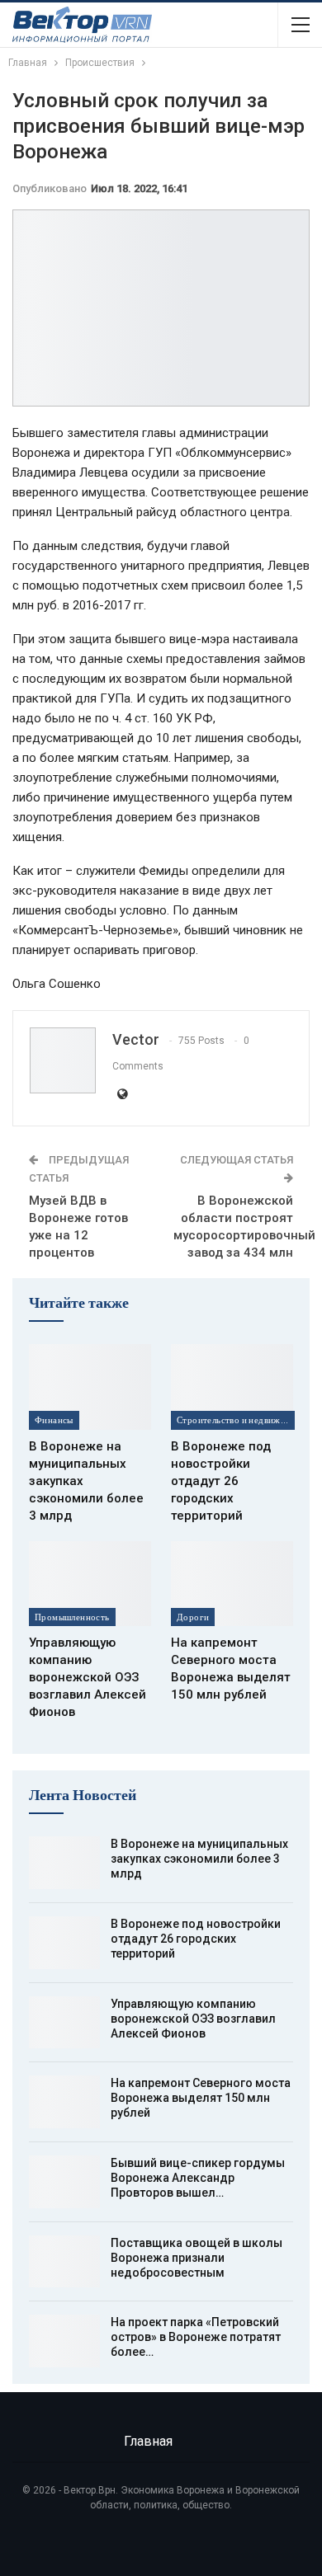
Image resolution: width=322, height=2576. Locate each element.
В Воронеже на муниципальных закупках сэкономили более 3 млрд (199, 1859)
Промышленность (72, 1617)
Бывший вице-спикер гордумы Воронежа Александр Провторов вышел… (198, 2178)
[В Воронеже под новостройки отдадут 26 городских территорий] (232, 1387)
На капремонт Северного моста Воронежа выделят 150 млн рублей (201, 2098)
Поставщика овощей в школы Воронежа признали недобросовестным (197, 2258)
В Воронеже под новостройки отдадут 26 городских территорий (196, 1939)
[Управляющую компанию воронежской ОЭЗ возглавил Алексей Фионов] (90, 1584)
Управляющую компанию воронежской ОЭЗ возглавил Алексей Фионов (193, 2019)
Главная (148, 2441)
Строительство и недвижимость (236, 1420)
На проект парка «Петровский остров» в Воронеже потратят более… (196, 2337)
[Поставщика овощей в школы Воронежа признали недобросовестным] (64, 2262)
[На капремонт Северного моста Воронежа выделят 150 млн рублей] (232, 1584)
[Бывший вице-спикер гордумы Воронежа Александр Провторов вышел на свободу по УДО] (64, 2182)
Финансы (54, 1420)
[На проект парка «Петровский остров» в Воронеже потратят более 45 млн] (64, 2341)
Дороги (193, 1617)
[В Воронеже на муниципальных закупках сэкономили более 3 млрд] (90, 1387)
